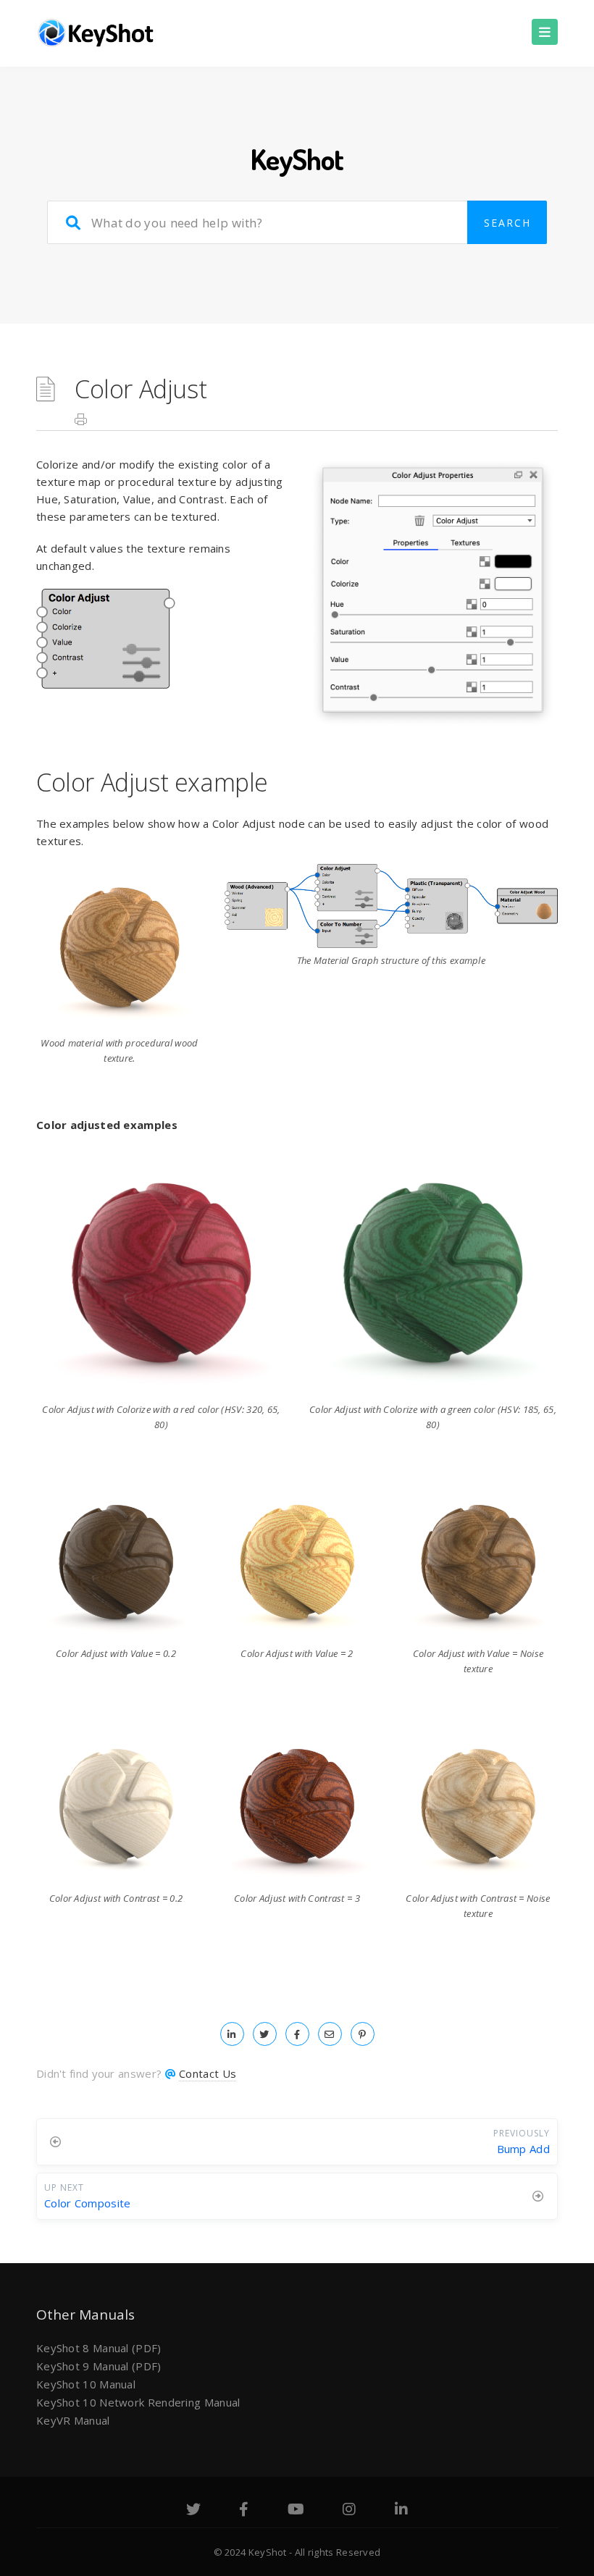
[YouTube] (296, 2511)
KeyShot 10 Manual (86, 2384)
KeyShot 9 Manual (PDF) (99, 2366)
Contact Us (208, 2073)
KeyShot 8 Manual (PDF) (99, 2348)
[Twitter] (193, 2511)
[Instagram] (349, 2511)
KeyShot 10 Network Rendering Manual (138, 2402)
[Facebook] (244, 2511)
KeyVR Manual (73, 2420)
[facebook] (297, 2034)
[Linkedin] (401, 2511)
